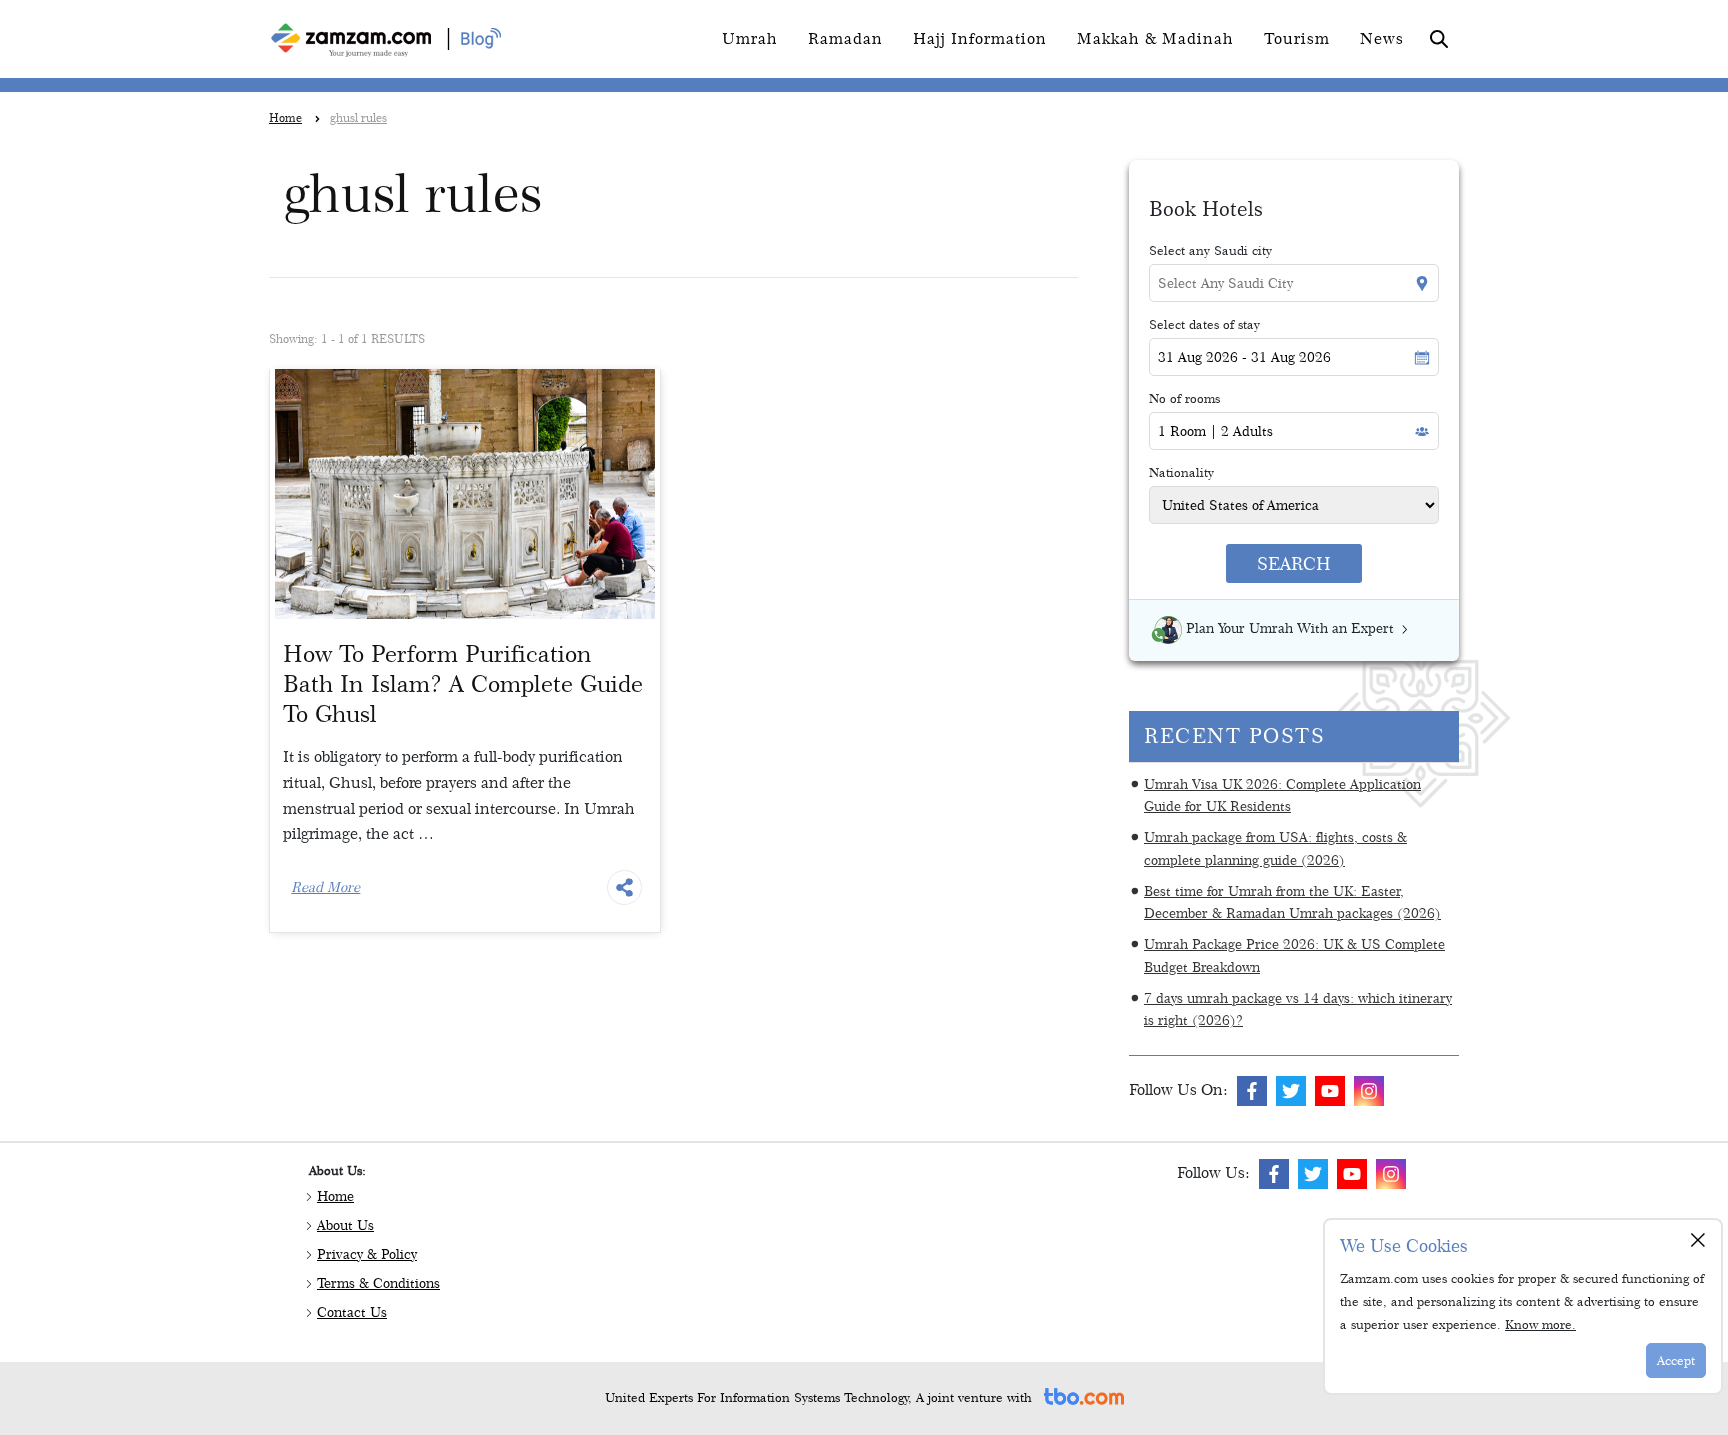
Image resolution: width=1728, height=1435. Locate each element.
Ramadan (845, 38)
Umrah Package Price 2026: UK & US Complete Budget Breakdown (1294, 955)
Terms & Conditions (378, 1283)
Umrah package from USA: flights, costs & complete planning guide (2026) (1275, 848)
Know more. (1540, 1324)
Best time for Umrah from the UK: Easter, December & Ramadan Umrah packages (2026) (1292, 902)
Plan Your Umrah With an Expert (1290, 628)
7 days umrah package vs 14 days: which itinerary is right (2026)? (1298, 1009)
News (1382, 38)
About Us (345, 1225)
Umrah (750, 38)
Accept (1676, 1360)
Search (1294, 563)
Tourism (1297, 38)
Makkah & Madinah (1155, 38)
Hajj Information (980, 38)
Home (335, 1196)
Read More (325, 887)
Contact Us (352, 1312)
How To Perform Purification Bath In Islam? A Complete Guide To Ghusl (463, 683)
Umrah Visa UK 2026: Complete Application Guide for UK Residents (1282, 795)
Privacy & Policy (367, 1254)
